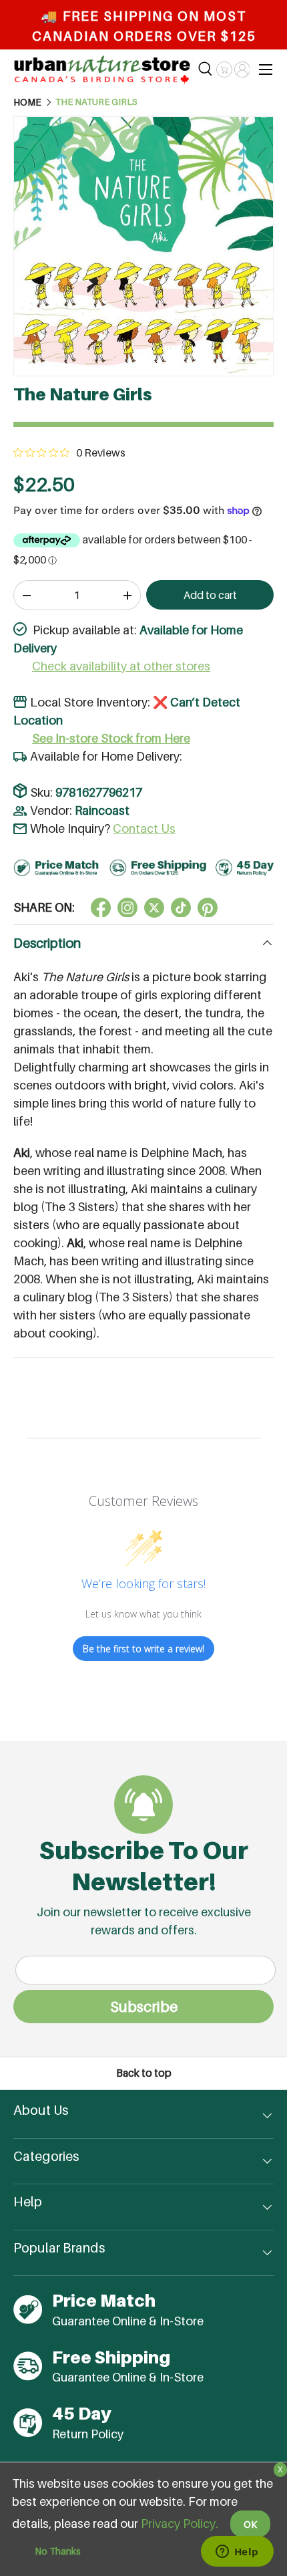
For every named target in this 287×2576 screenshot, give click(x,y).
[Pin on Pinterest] (208, 908)
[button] (224, 70)
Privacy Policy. (180, 2524)
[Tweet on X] (127, 908)
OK (250, 2524)
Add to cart (210, 595)
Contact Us (144, 828)
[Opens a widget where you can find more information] (237, 2553)
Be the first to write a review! (143, 1649)
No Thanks (58, 2551)
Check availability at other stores (121, 666)
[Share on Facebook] (101, 908)
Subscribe (144, 2007)
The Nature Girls (96, 102)
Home (27, 102)
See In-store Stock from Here (111, 738)
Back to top (144, 2073)
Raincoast (102, 810)
